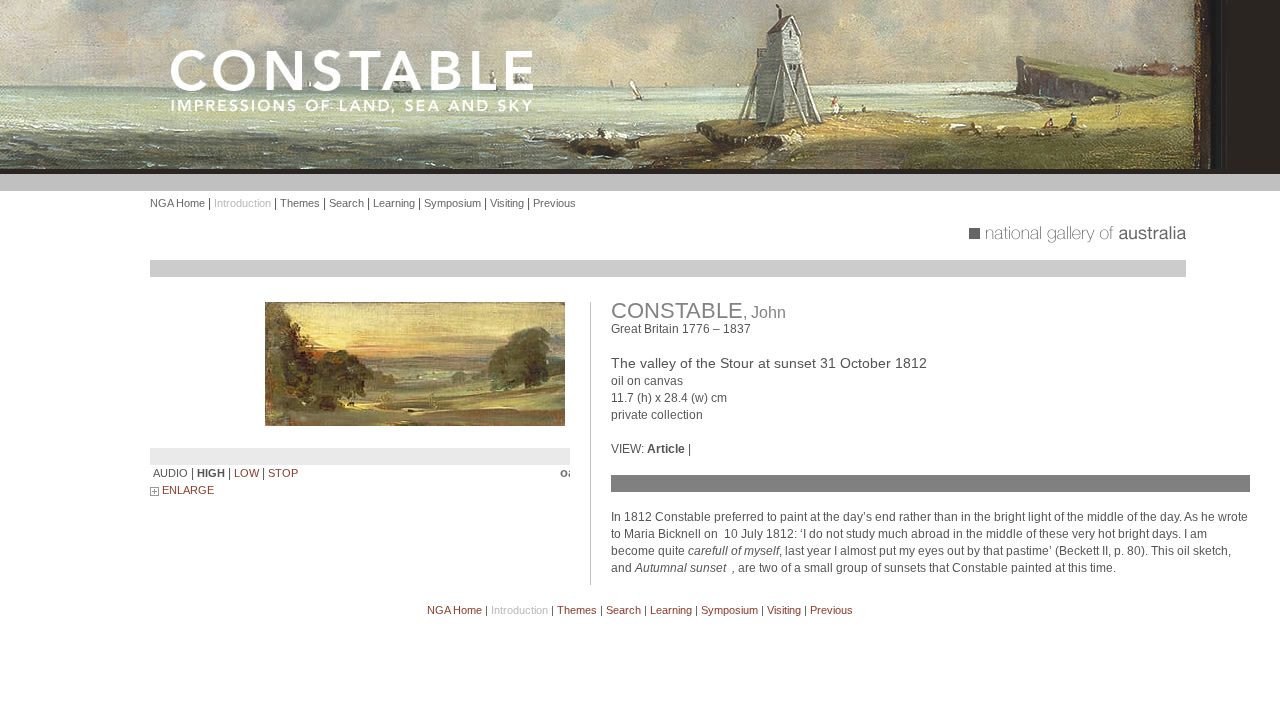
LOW (246, 473)
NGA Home (177, 203)
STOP (283, 473)
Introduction (242, 203)
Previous (554, 203)
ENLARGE (186, 490)
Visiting (507, 203)
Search (346, 203)
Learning (394, 203)
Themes (300, 203)
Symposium (452, 203)
